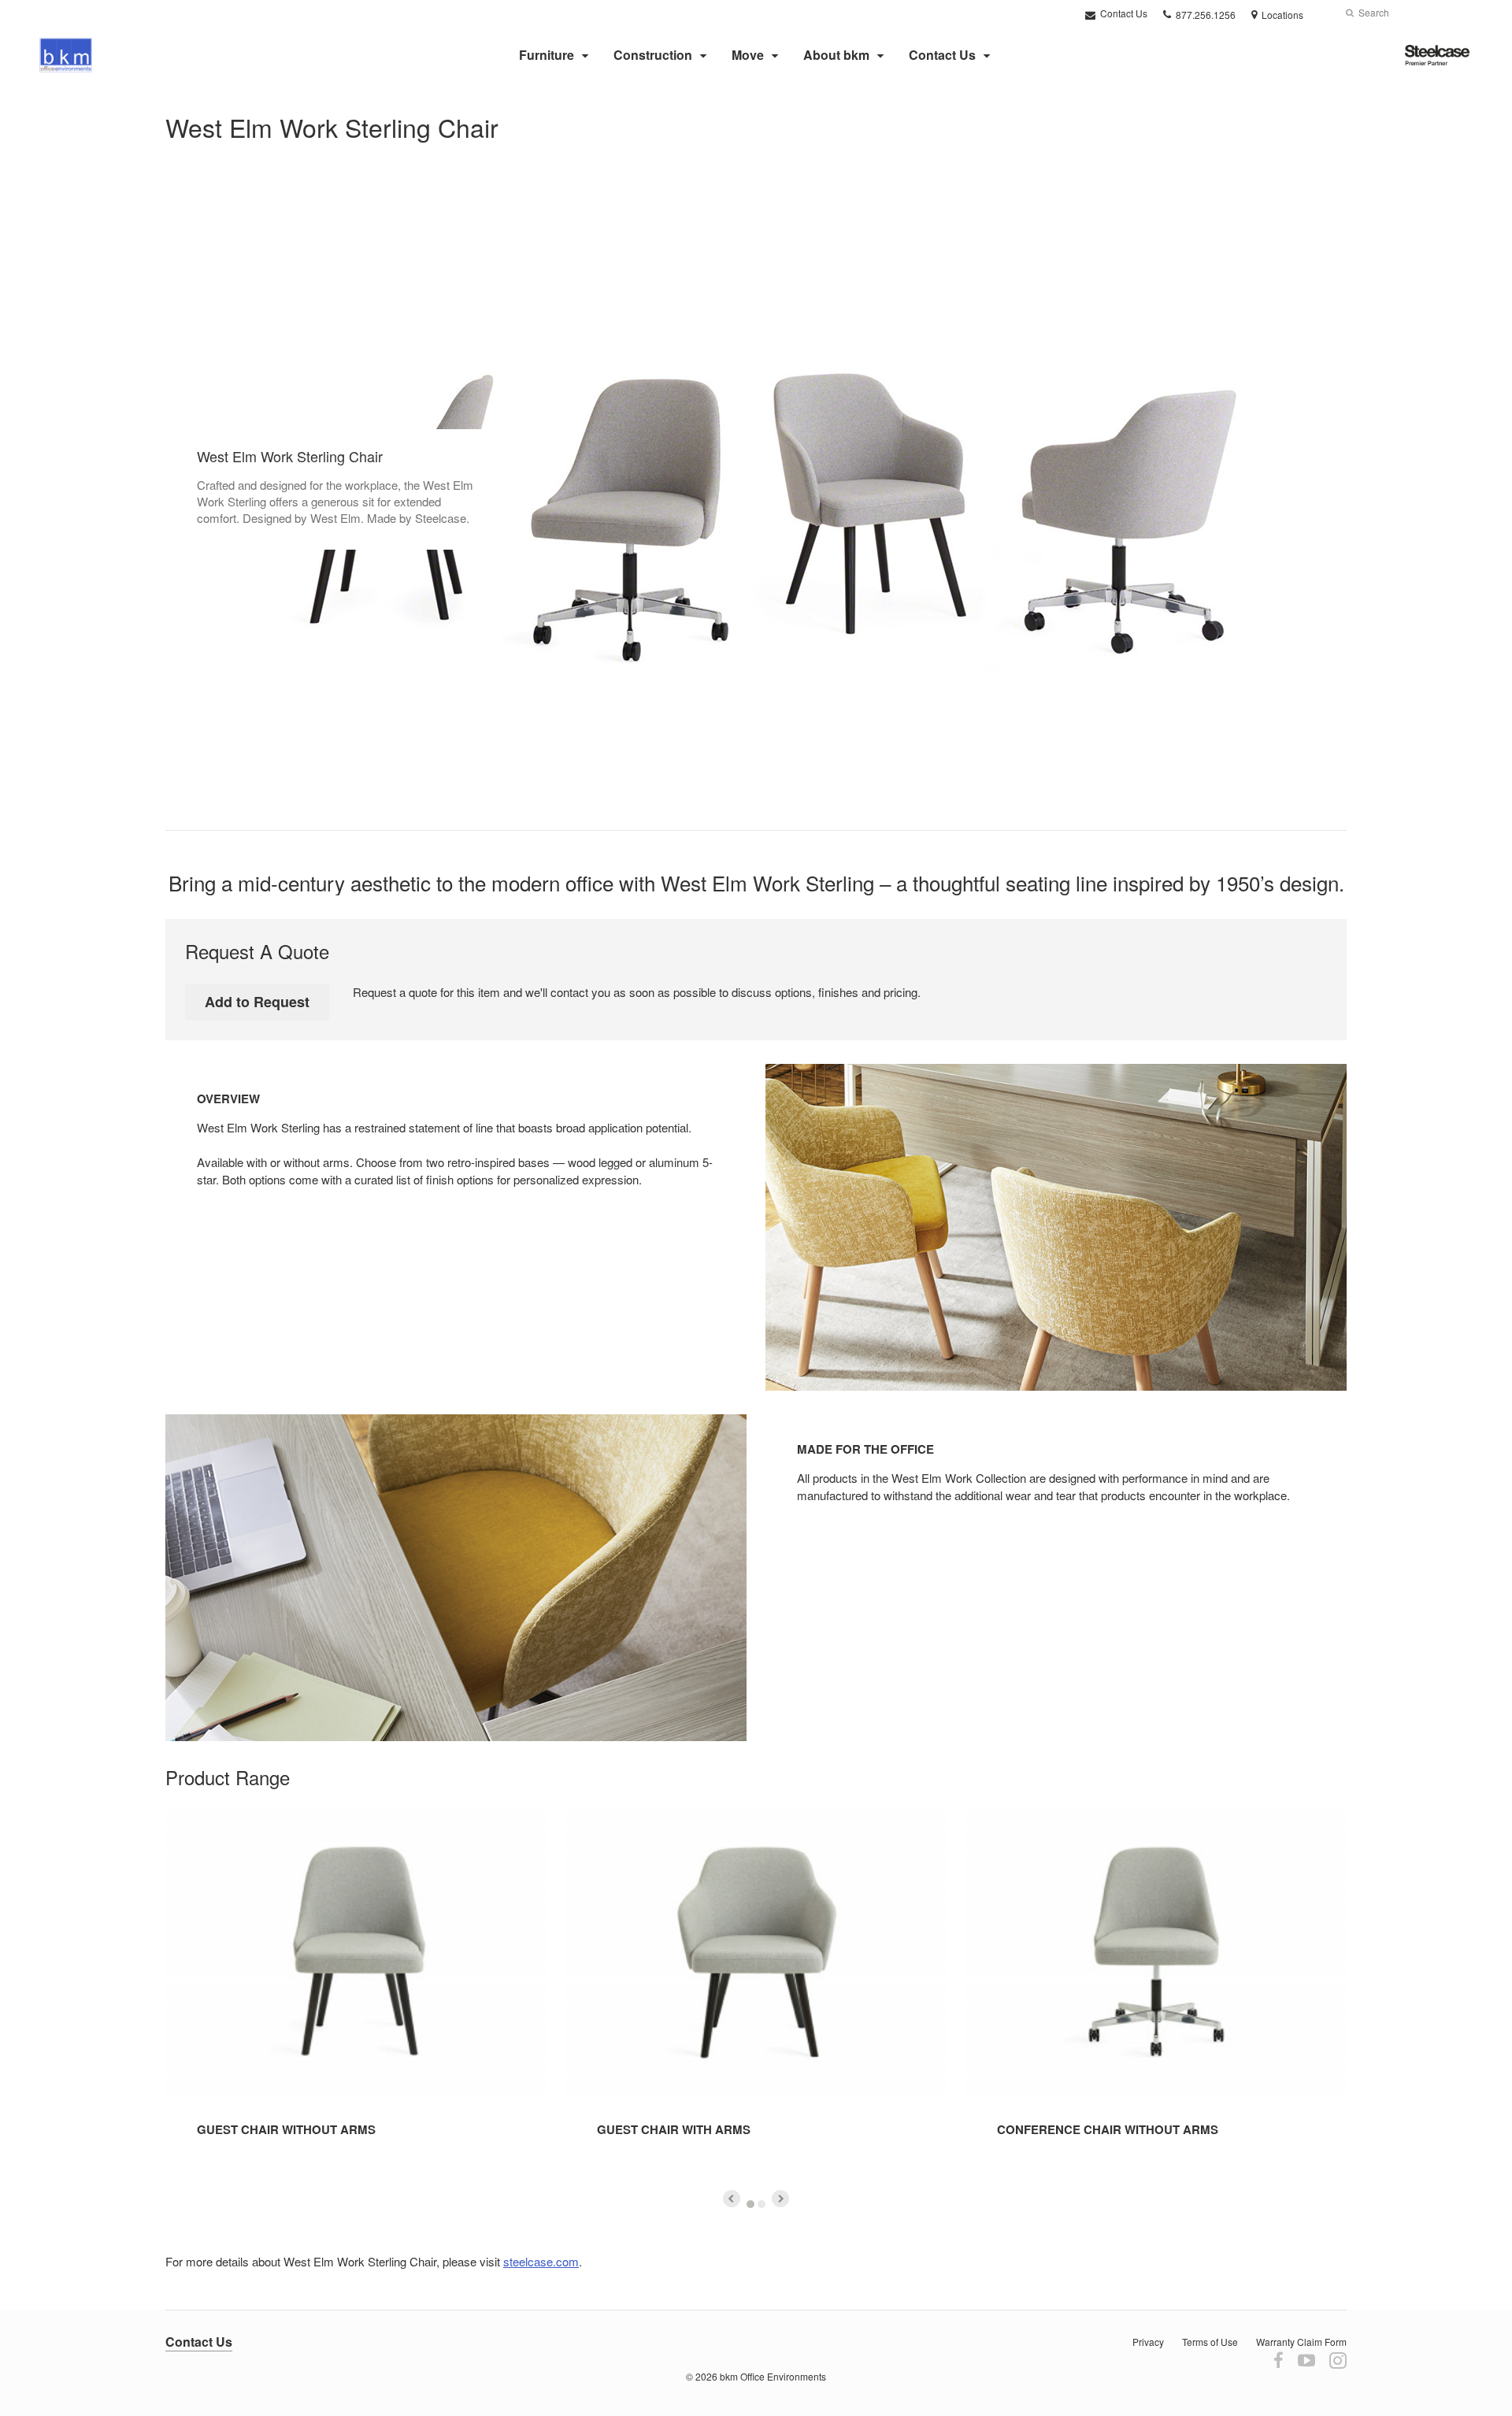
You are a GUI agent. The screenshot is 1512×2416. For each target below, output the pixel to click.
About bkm (836, 55)
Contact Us (1123, 13)
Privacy (1148, 2342)
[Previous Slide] (732, 2199)
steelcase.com (541, 2261)
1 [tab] (750, 2204)
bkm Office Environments (773, 2376)
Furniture (547, 55)
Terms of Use (1210, 2342)
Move (748, 55)
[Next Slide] (780, 2199)
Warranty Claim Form (1301, 2342)
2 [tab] (762, 2204)
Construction (653, 55)
